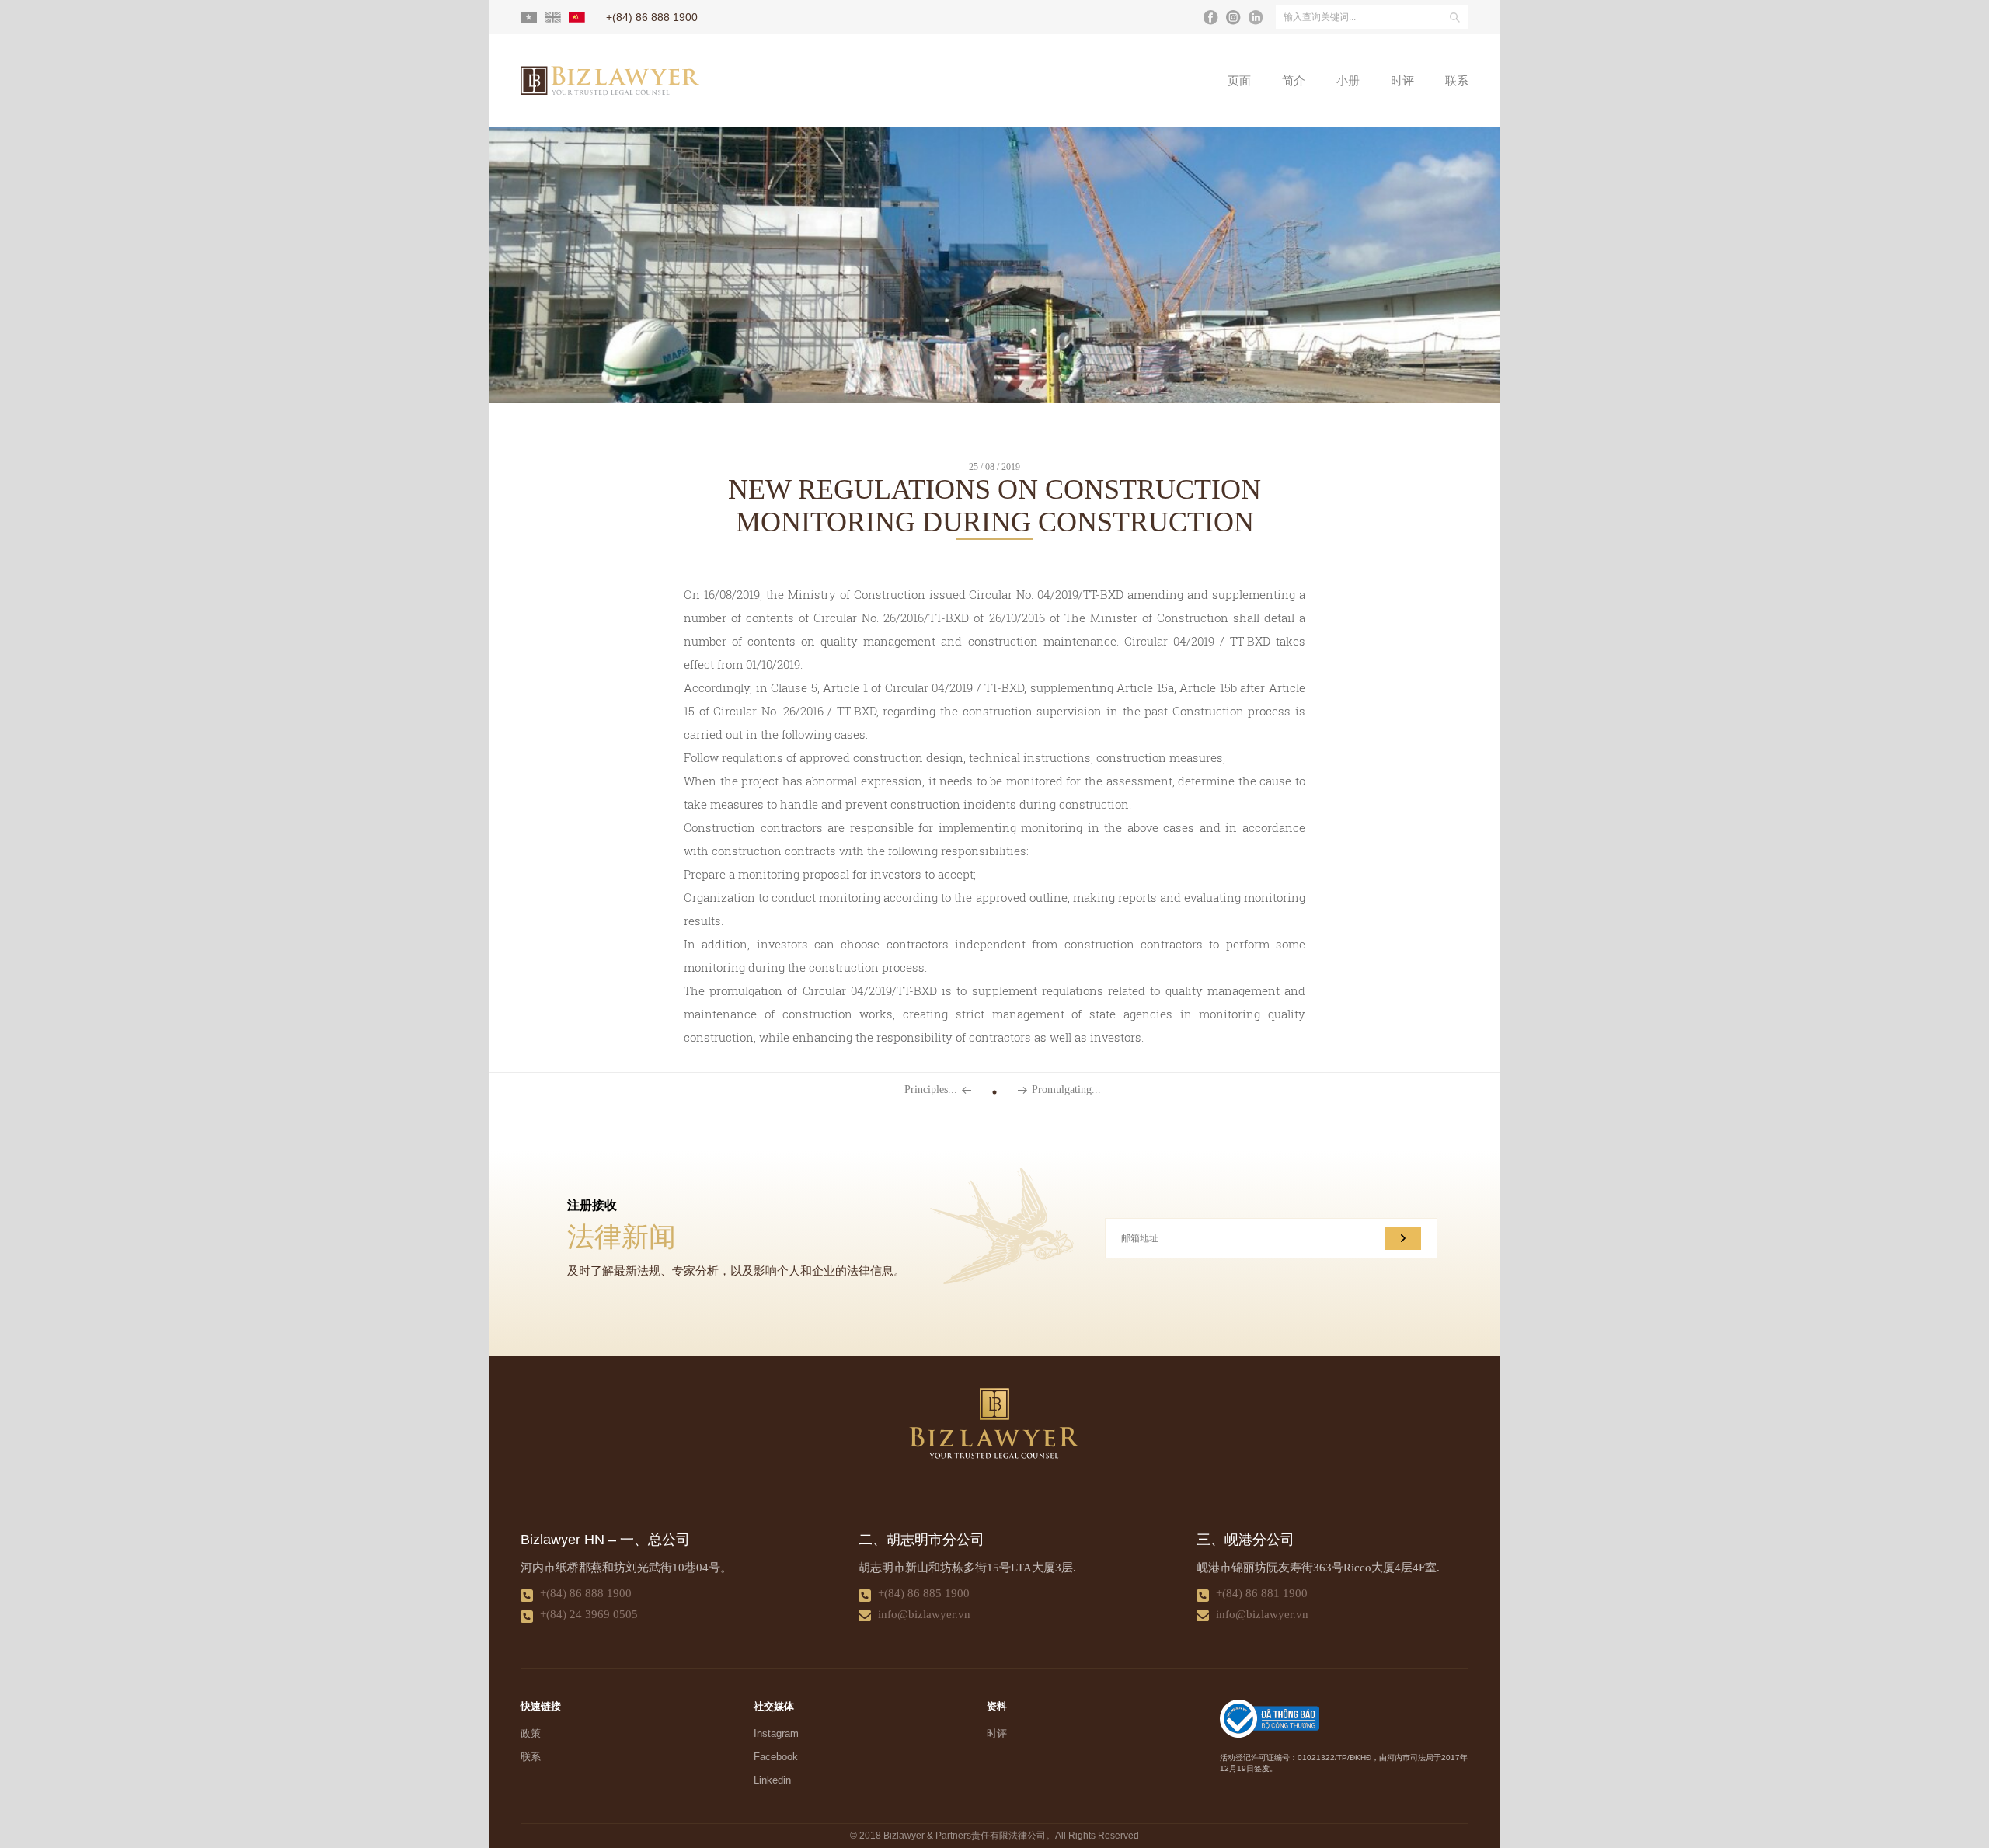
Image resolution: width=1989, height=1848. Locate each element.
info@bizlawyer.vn (924, 1614)
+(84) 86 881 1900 (1262, 1593)
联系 (1457, 81)
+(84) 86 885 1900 (924, 1593)
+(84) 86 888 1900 (586, 1593)
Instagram (776, 1733)
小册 (1348, 81)
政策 (531, 1733)
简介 (1294, 81)
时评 (1402, 81)
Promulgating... (1066, 1090)
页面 (1239, 81)
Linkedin (772, 1780)
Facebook (776, 1757)
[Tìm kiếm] (1454, 17)
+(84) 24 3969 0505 (589, 1614)
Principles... (931, 1090)
